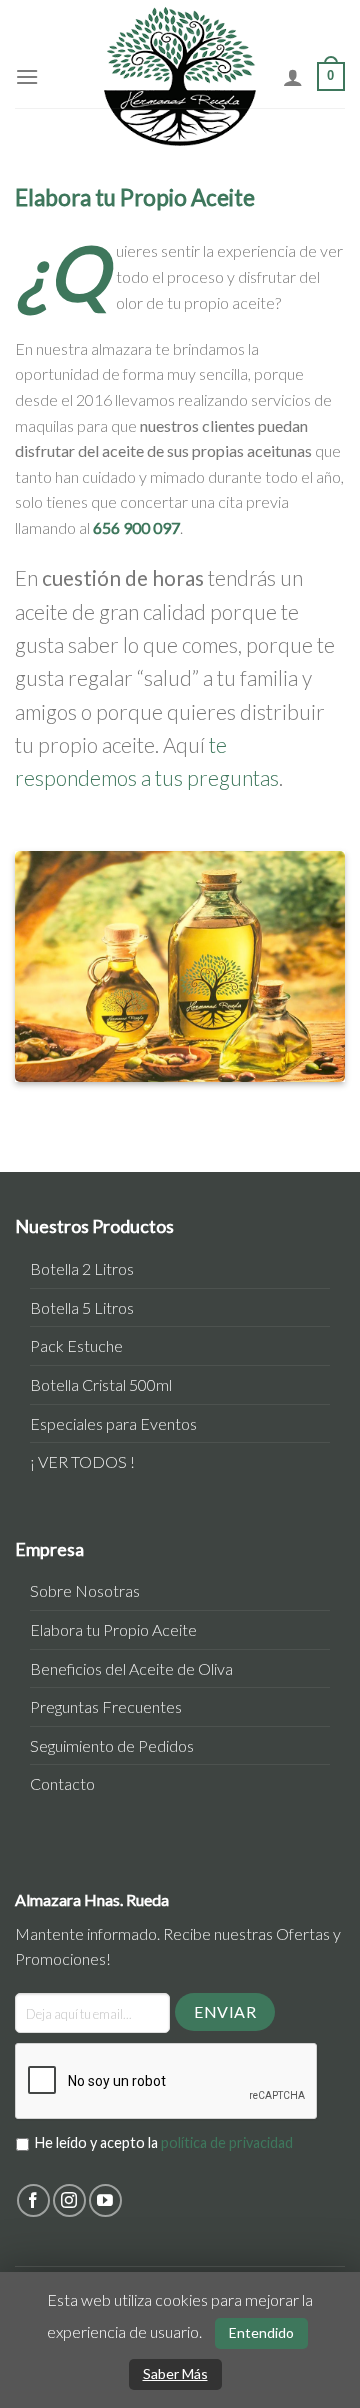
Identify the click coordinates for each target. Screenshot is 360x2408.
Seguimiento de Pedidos (112, 1745)
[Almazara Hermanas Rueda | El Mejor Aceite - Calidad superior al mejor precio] (180, 76)
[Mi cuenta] (293, 77)
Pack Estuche (76, 1345)
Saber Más (175, 2373)
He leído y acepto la (164, 2142)
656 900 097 (136, 527)
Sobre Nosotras (85, 1590)
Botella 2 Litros (82, 1268)
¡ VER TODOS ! (82, 1461)
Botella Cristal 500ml (101, 1384)
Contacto (62, 1783)
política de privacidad (227, 2142)
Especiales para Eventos (113, 1423)
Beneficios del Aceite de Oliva (131, 1668)
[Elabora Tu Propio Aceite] (180, 966)
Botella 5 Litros (82, 1307)
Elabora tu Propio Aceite (113, 1629)
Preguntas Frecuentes (106, 1706)
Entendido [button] (261, 2332)
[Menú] (27, 76)
